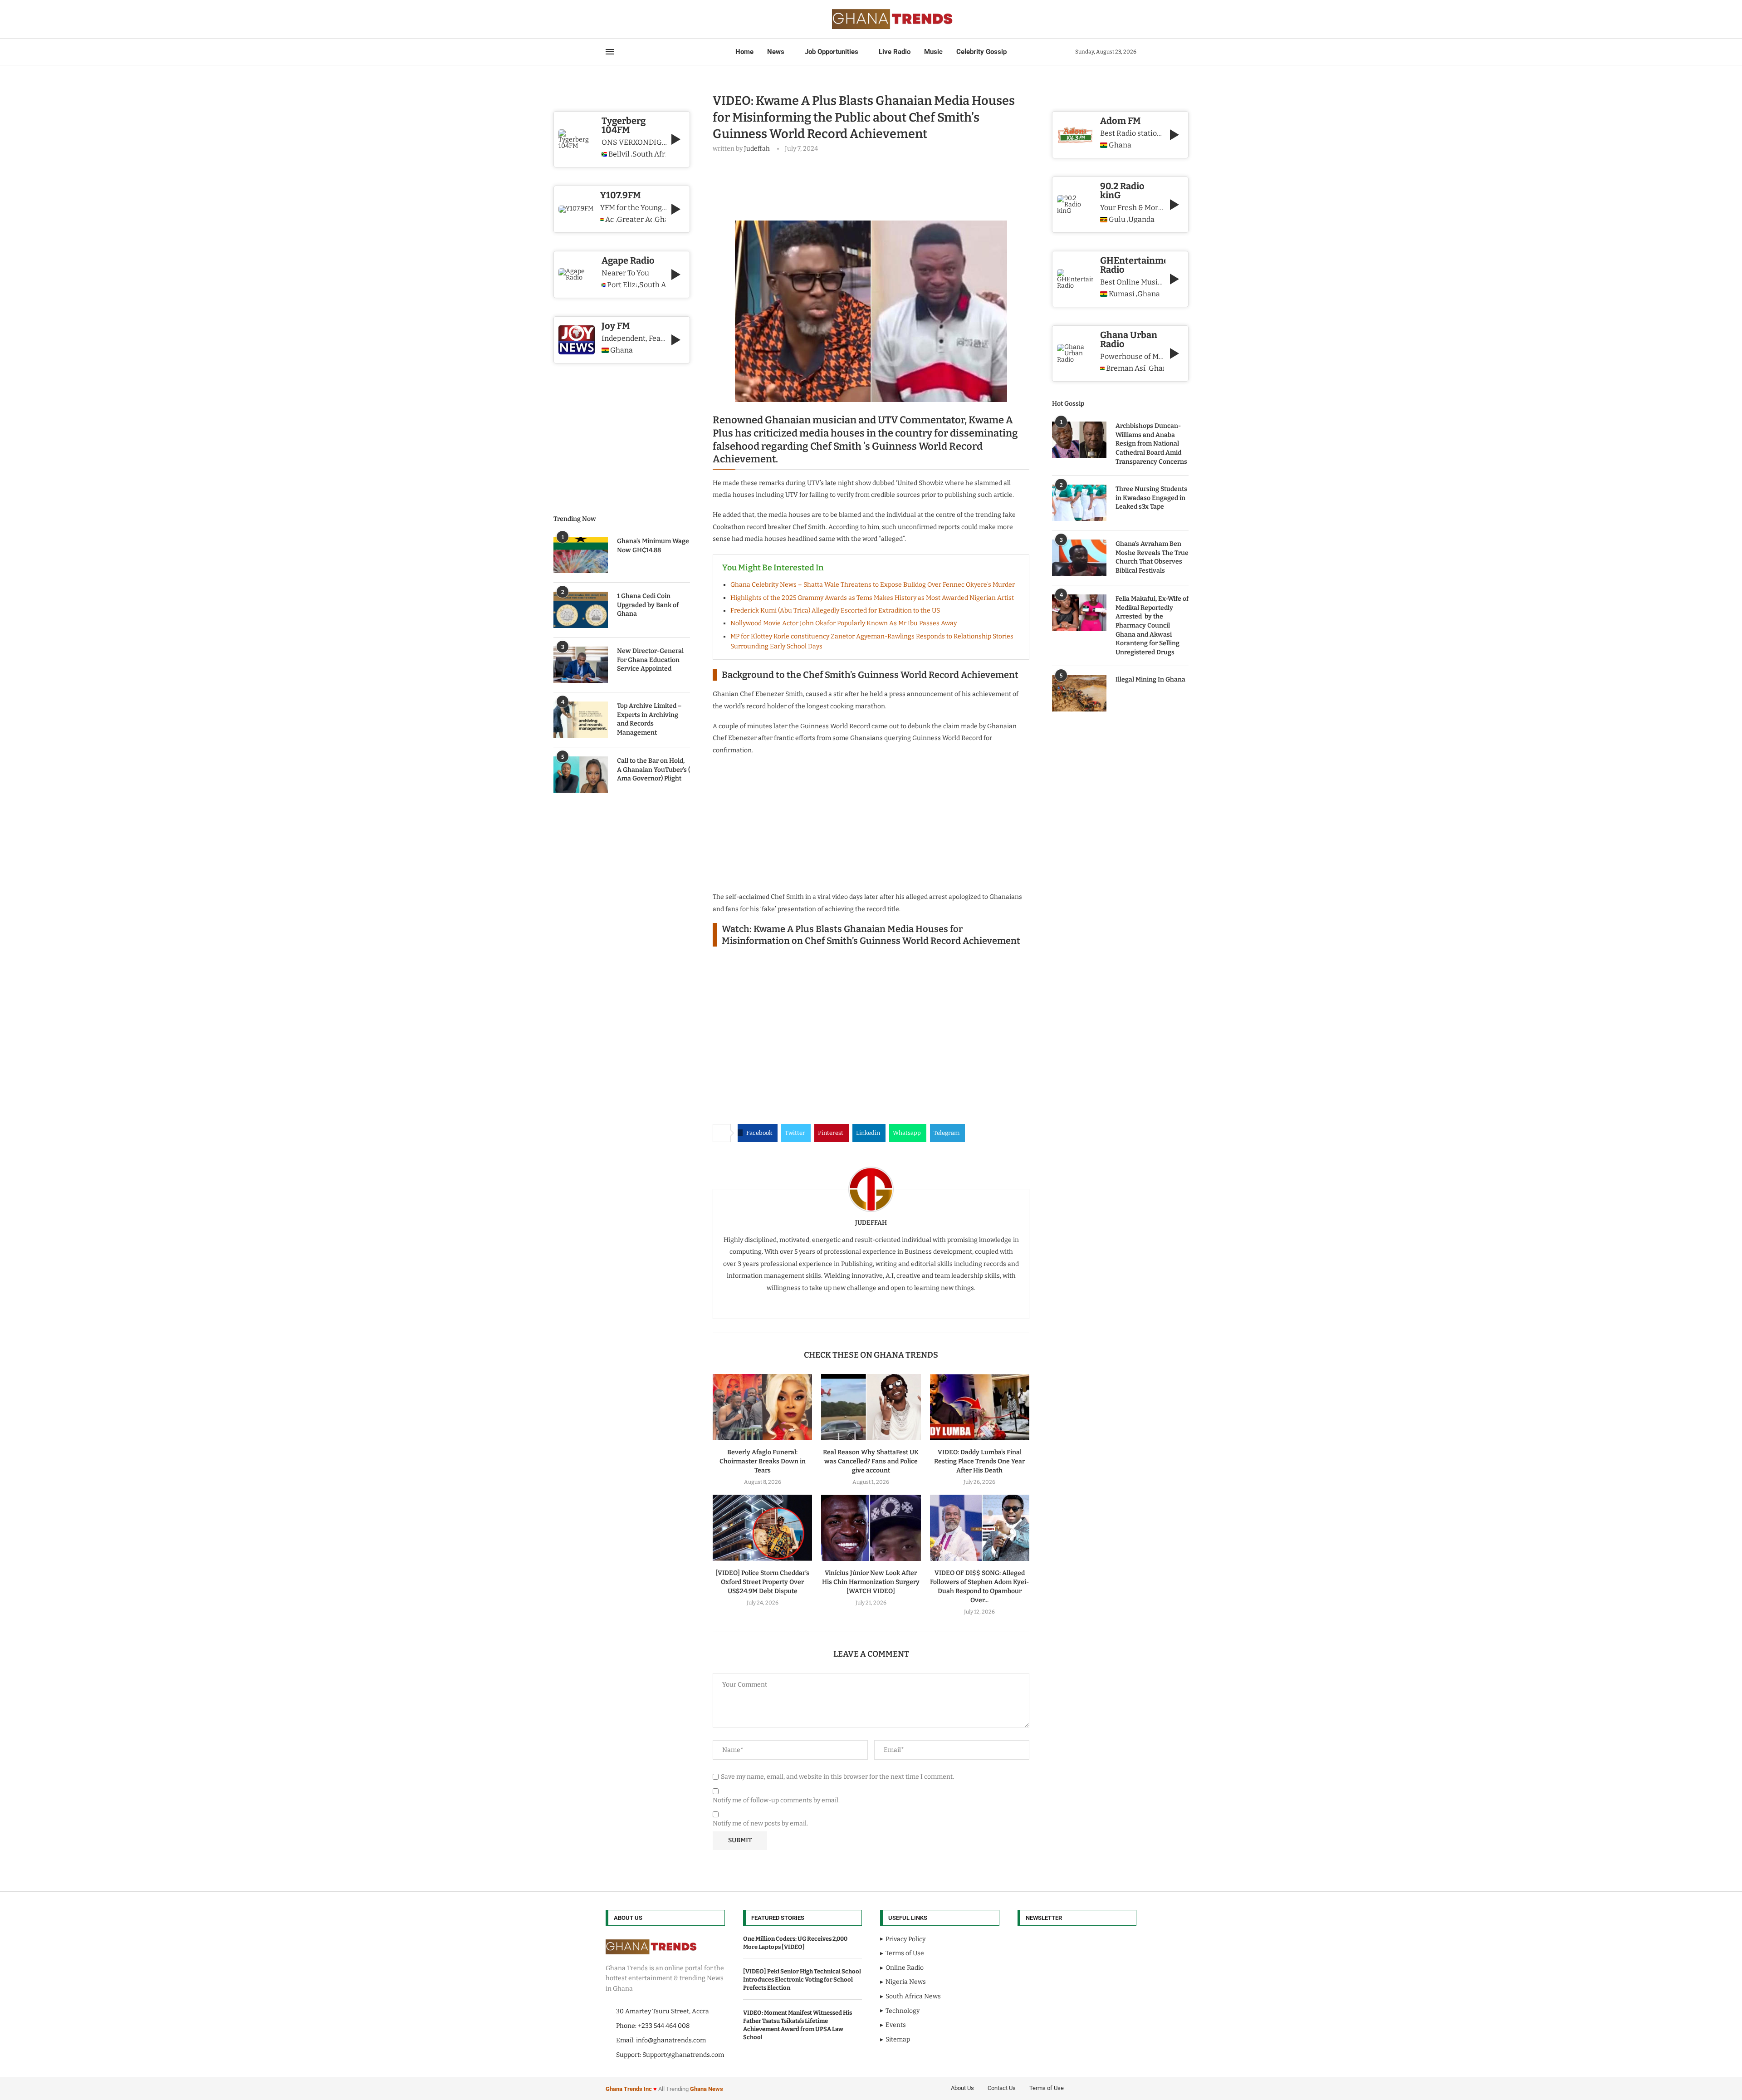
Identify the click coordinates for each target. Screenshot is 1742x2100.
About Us (962, 2088)
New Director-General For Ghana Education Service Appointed (650, 660)
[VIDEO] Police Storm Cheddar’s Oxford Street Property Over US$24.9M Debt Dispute (762, 1582)
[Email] (638, 19)
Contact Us (1002, 2088)
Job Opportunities (832, 52)
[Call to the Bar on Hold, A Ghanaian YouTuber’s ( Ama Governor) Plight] (581, 775)
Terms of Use (1047, 2088)
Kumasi (1122, 294)
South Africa (649, 154)
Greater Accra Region (634, 220)
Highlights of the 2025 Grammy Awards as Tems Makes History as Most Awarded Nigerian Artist (872, 598)
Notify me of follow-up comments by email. (776, 1800)
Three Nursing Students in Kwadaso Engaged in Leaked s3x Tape (1151, 498)
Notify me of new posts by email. (760, 1823)
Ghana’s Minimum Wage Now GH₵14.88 (653, 546)
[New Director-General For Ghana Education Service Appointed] (581, 665)
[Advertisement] (878, 185)
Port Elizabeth (622, 285)
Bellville (619, 154)
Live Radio (895, 52)
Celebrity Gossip (981, 52)
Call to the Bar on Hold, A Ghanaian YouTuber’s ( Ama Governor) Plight (653, 770)
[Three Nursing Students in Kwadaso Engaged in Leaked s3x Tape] (1079, 503)
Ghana (1120, 145)
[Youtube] (633, 19)
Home (744, 52)
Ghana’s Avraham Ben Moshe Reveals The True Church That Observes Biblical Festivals (1152, 557)
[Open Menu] (610, 52)
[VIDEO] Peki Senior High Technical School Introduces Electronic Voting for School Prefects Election (802, 1980)
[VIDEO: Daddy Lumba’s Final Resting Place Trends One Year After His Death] (980, 1407)
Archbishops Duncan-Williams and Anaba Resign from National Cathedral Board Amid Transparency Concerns (1151, 444)
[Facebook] (609, 19)
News (776, 52)
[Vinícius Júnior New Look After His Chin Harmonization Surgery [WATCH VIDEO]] (871, 1528)
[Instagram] (622, 19)
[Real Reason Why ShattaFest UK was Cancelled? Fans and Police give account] (871, 1407)
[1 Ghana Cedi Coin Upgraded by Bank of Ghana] (581, 610)
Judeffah (757, 149)
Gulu (1117, 220)
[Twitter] (617, 19)
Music (933, 52)
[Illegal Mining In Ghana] (1079, 693)
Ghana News (707, 2089)
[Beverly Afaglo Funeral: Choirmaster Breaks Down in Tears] (762, 1407)
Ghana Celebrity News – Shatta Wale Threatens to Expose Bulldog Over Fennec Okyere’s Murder (873, 585)
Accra (610, 220)
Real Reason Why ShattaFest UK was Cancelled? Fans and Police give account (871, 1461)
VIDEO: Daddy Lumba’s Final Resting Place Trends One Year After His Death (979, 1461)
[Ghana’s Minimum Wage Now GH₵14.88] (581, 555)
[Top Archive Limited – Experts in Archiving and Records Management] (581, 720)
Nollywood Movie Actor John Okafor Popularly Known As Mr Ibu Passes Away (844, 623)
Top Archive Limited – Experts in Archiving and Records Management (649, 719)
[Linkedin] (627, 19)
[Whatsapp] (644, 19)
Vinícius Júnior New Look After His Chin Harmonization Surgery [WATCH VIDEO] (871, 1582)
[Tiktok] (649, 19)
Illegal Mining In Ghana (1150, 680)
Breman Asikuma (1126, 368)
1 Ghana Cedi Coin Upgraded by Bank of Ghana (648, 605)
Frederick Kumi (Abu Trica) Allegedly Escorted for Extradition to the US (835, 611)
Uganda (1141, 220)
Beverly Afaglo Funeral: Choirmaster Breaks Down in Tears (763, 1461)
